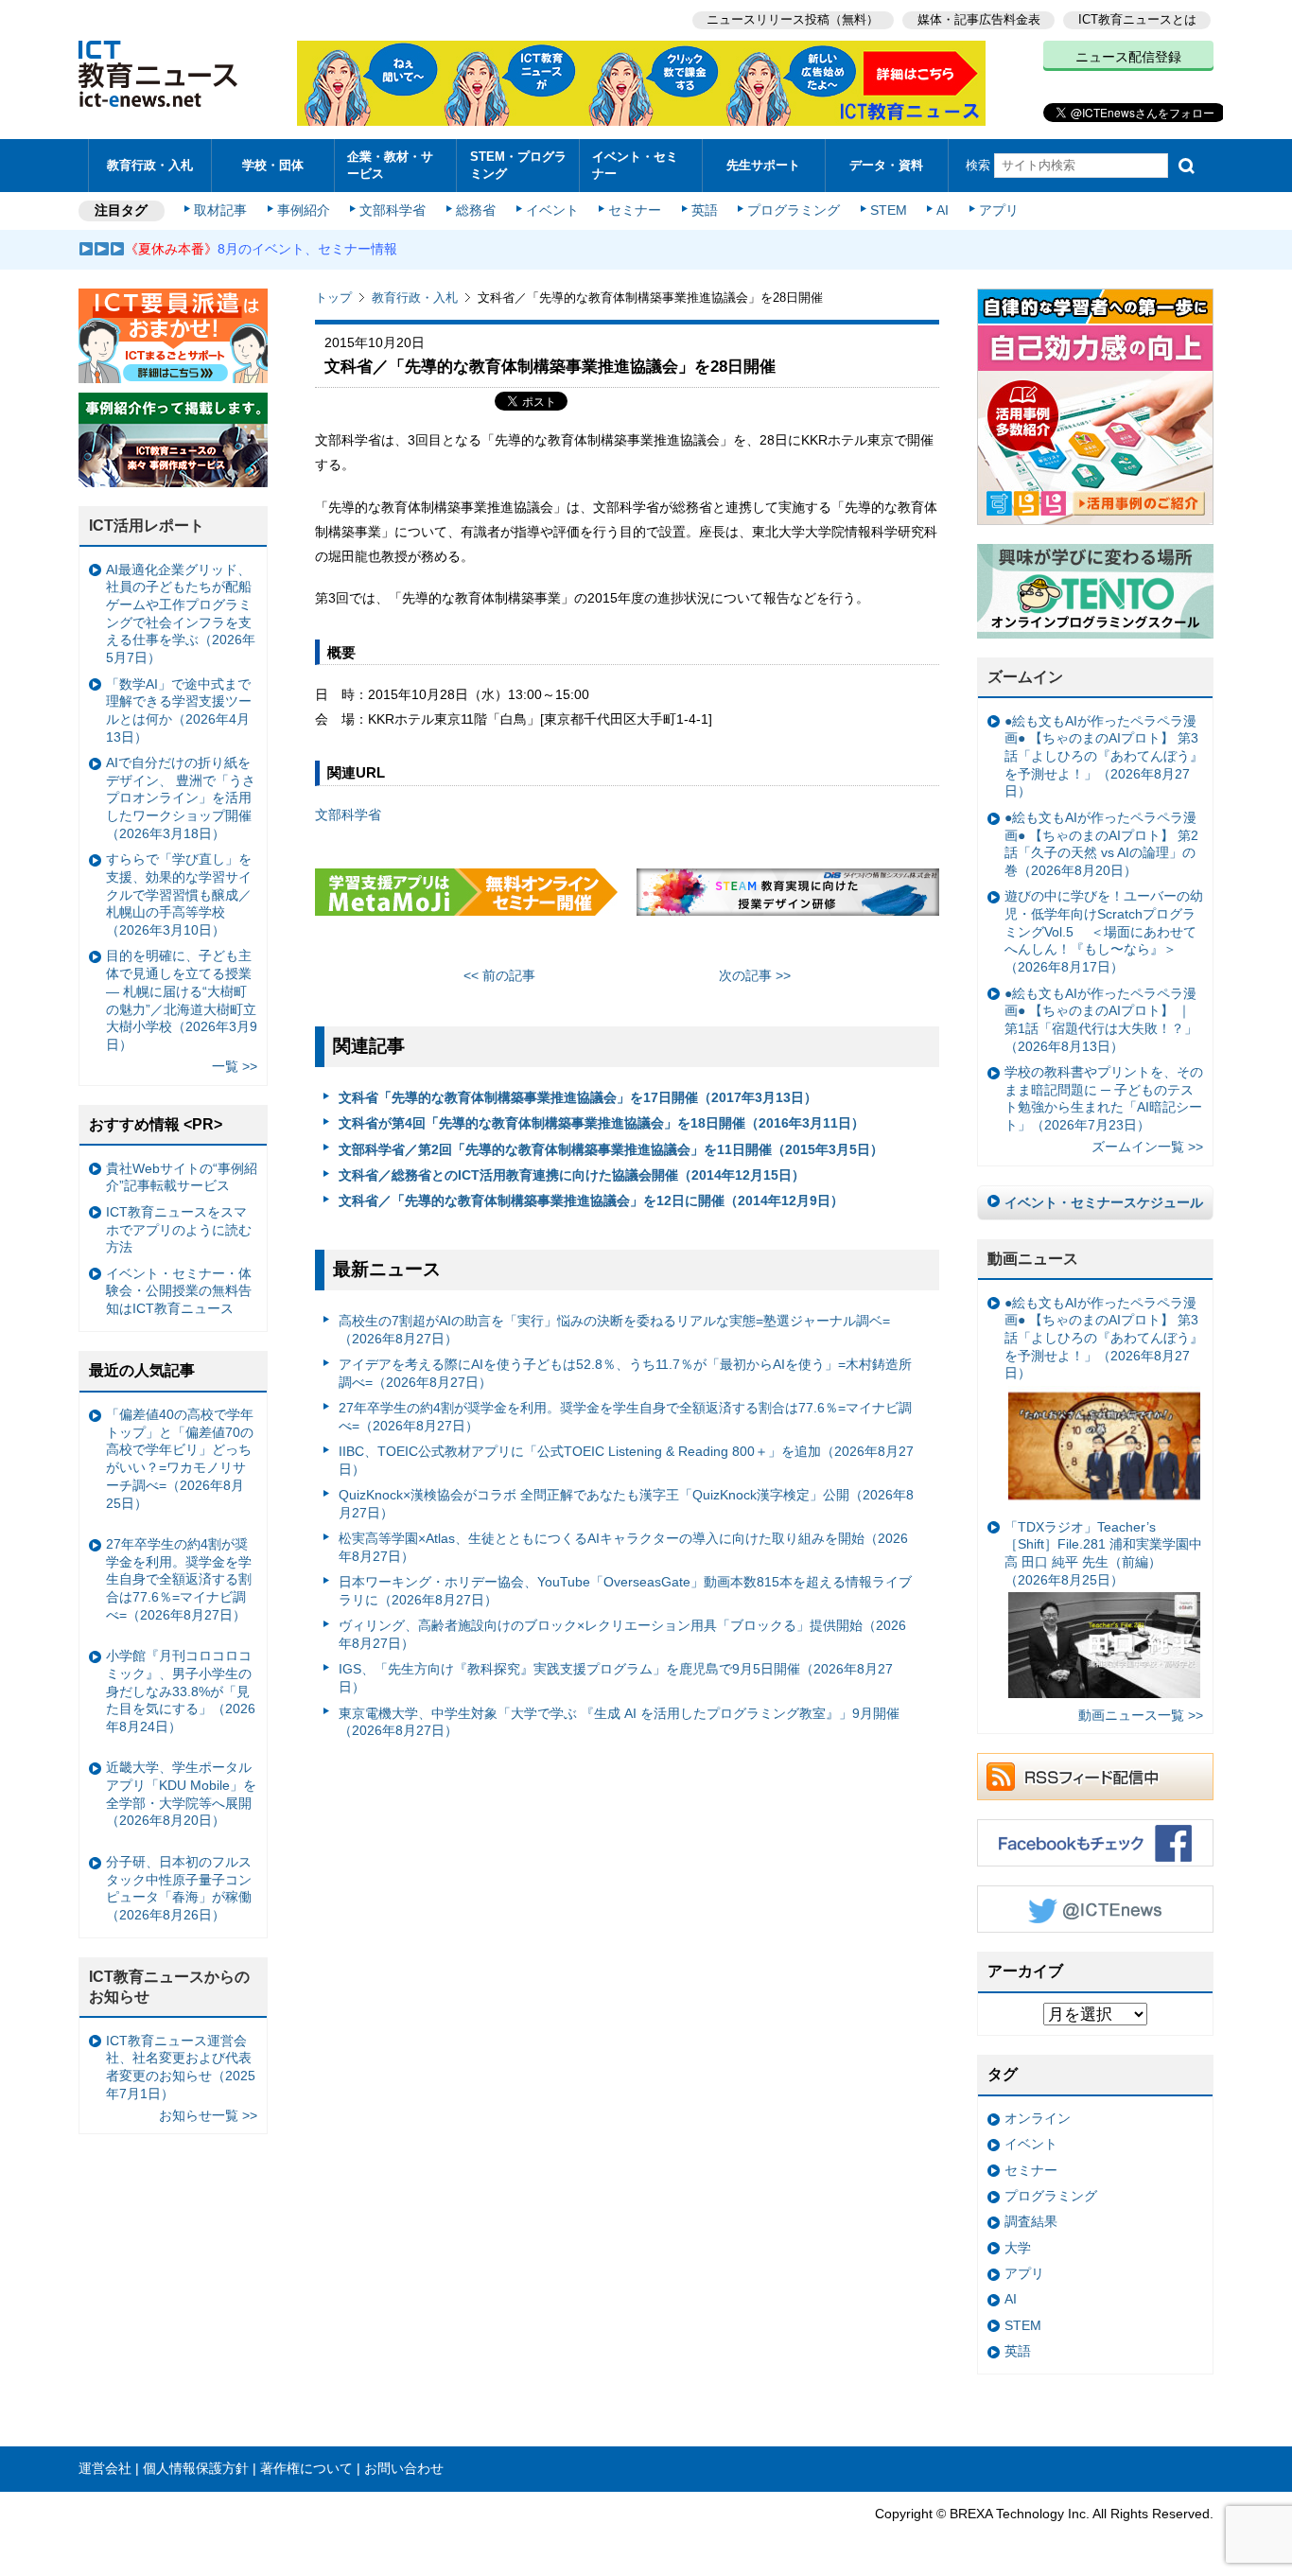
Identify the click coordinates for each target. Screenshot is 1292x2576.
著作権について (306, 2468)
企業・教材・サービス (390, 165)
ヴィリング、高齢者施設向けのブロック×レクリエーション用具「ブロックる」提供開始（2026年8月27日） (622, 1634)
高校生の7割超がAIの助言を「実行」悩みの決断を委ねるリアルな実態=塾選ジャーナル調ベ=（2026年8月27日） (614, 1330)
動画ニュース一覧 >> (1141, 1715)
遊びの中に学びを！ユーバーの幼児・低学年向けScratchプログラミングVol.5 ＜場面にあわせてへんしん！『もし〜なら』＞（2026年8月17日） (1104, 931)
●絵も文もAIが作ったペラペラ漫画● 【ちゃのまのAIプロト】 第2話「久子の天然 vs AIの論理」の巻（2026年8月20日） (1101, 844)
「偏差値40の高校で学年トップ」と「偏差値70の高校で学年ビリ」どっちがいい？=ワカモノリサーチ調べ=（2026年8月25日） (180, 1459)
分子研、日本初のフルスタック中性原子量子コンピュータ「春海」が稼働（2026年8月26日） (179, 1888)
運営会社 (105, 2468)
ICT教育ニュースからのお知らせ (169, 1987)
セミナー (635, 210)
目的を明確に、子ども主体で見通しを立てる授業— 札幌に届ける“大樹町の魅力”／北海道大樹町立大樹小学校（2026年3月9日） (182, 1000)
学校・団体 (273, 165)
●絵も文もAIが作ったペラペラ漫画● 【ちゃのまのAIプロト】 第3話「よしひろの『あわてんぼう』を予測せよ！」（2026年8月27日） (1104, 756)
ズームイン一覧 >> (1147, 1147)
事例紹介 (304, 210)
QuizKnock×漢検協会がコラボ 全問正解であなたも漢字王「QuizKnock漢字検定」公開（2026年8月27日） (626, 1504)
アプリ (999, 210)
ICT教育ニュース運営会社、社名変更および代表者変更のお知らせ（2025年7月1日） (181, 2067)
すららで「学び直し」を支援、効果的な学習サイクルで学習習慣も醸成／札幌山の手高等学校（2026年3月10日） (179, 894)
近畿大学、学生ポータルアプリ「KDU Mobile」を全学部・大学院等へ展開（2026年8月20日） (181, 1794)
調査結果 (1031, 2221)
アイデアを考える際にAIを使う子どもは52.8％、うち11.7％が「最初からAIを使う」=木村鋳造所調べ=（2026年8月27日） (625, 1373)
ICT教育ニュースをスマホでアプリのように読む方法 (179, 1229)
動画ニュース (1033, 1259)
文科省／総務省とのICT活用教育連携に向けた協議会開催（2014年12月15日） (572, 1175)
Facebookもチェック (1095, 1843)
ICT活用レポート (147, 526)
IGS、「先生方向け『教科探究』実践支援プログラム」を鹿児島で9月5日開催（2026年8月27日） (616, 1678)
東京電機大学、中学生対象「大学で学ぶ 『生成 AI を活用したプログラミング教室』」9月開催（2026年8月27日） (619, 1722)
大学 (1018, 2248)
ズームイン (1025, 677)
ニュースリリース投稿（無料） (793, 19)
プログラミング (794, 210)
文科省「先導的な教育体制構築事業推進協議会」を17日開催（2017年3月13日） (578, 1097)
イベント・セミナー (635, 165)
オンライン (1038, 2118)
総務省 (476, 210)
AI (943, 210)
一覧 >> (235, 1066)
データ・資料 (886, 165)
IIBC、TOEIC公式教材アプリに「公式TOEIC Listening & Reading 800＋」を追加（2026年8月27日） (626, 1460)
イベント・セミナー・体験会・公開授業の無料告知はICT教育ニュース (179, 1291)
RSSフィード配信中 (1095, 1777)
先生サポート (763, 165)
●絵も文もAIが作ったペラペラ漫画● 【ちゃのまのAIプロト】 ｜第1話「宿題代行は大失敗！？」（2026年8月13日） (1101, 1020)
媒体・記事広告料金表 (979, 19)
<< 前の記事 (499, 975)
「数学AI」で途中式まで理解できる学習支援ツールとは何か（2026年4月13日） (179, 710)
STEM (889, 210)
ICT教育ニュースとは (1137, 19)
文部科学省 (393, 210)
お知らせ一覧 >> (208, 2115)
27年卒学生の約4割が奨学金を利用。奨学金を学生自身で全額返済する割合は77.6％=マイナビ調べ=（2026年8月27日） (625, 1417)
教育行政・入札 (150, 165)
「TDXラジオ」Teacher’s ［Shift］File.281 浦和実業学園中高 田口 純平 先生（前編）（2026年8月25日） (1103, 1553)
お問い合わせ (404, 2468)
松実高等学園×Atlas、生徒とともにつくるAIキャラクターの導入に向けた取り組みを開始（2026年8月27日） (623, 1547)
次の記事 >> (755, 975)
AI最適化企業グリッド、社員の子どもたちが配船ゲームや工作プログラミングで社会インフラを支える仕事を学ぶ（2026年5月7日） (181, 614)
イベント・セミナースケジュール (1104, 1202)
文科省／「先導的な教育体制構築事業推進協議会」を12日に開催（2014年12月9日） (591, 1200)
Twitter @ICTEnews (1095, 1909)
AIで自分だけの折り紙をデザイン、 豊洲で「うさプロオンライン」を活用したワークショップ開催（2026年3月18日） (181, 798)
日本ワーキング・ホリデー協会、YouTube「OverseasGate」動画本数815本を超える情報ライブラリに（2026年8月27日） (625, 1591)
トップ (333, 298)
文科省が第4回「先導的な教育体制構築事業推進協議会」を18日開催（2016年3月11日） (602, 1123)
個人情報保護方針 (196, 2468)
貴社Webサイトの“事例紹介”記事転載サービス (182, 1177)
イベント (552, 210)
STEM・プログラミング (518, 165)
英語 (705, 210)
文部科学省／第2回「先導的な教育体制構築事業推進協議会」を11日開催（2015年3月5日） (611, 1149)
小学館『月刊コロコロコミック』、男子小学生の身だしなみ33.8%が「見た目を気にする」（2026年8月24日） (181, 1691)
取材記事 (220, 210)
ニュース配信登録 (1128, 57)
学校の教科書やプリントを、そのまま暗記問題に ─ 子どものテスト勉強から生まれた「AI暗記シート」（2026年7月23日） (1104, 1098)
